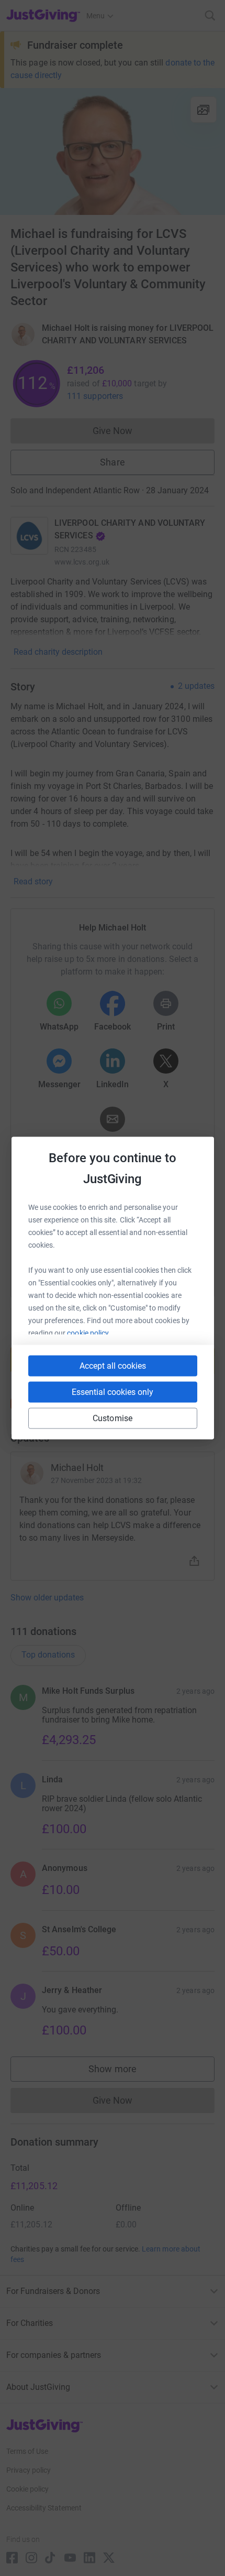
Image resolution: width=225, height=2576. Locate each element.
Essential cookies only (113, 1392)
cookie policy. (89, 1333)
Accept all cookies (113, 1366)
